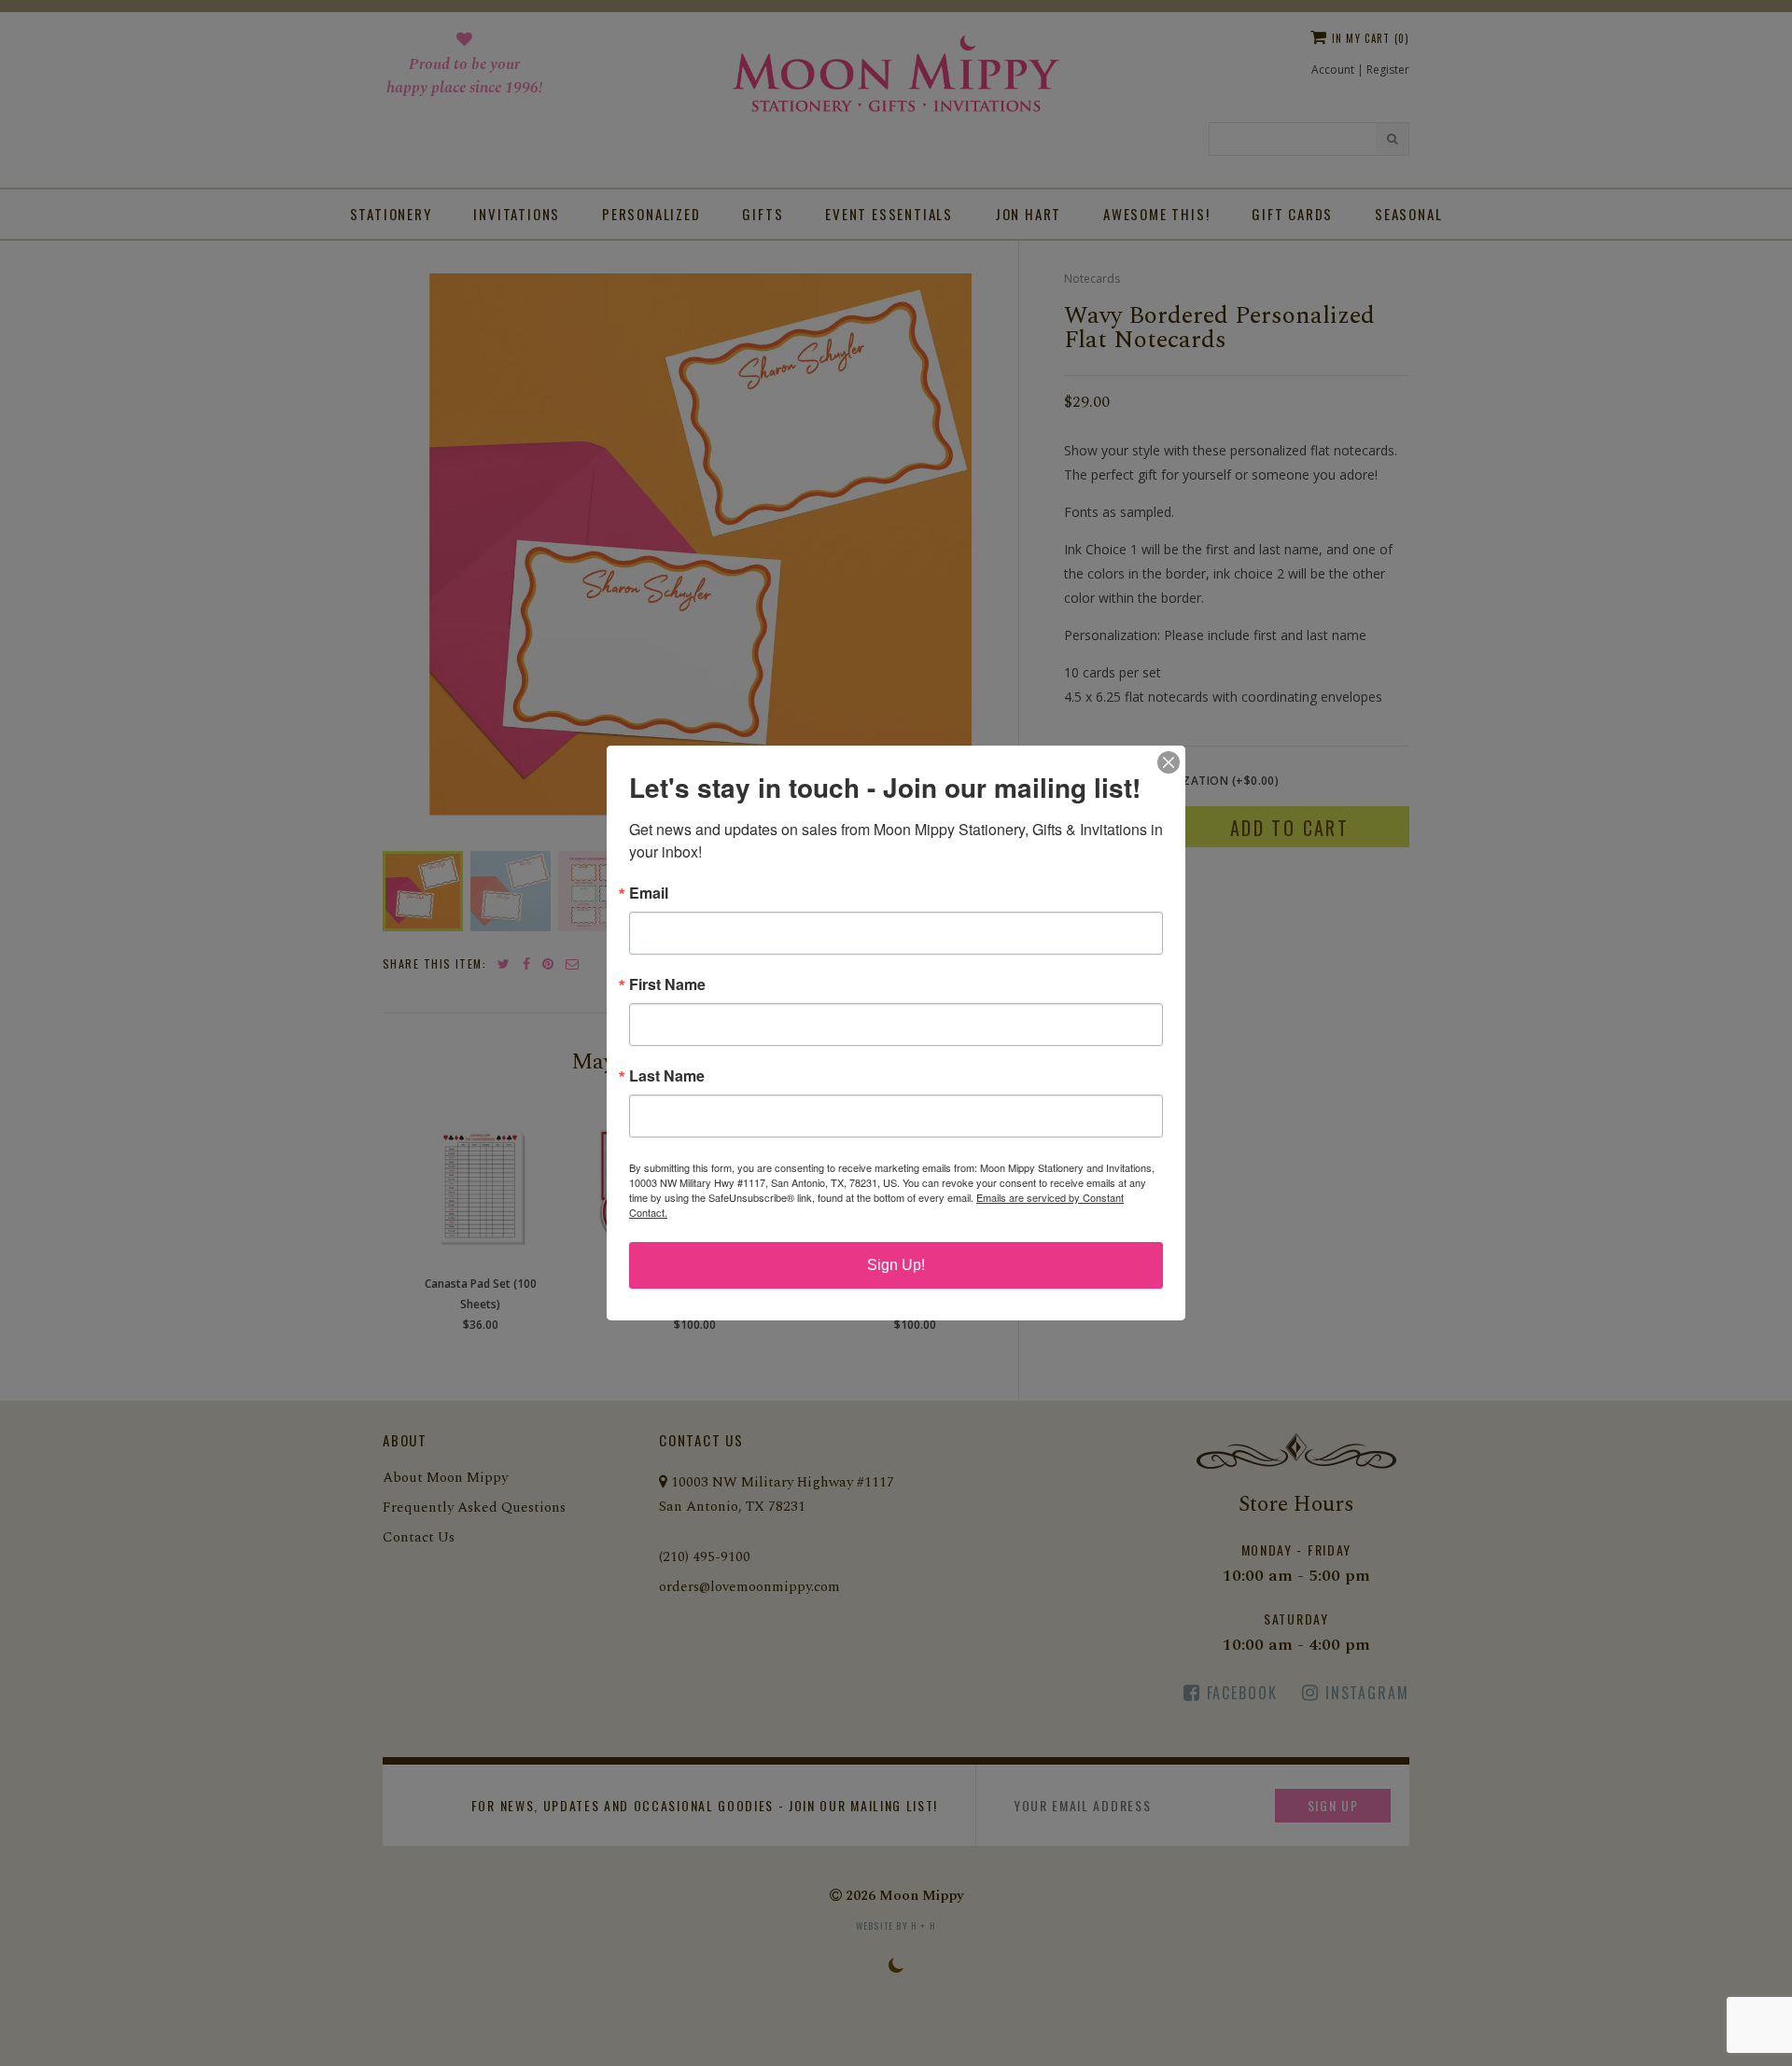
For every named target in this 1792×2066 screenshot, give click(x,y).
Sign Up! (896, 1265)
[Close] (1169, 762)
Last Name (667, 1076)
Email (649, 893)
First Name (667, 984)
